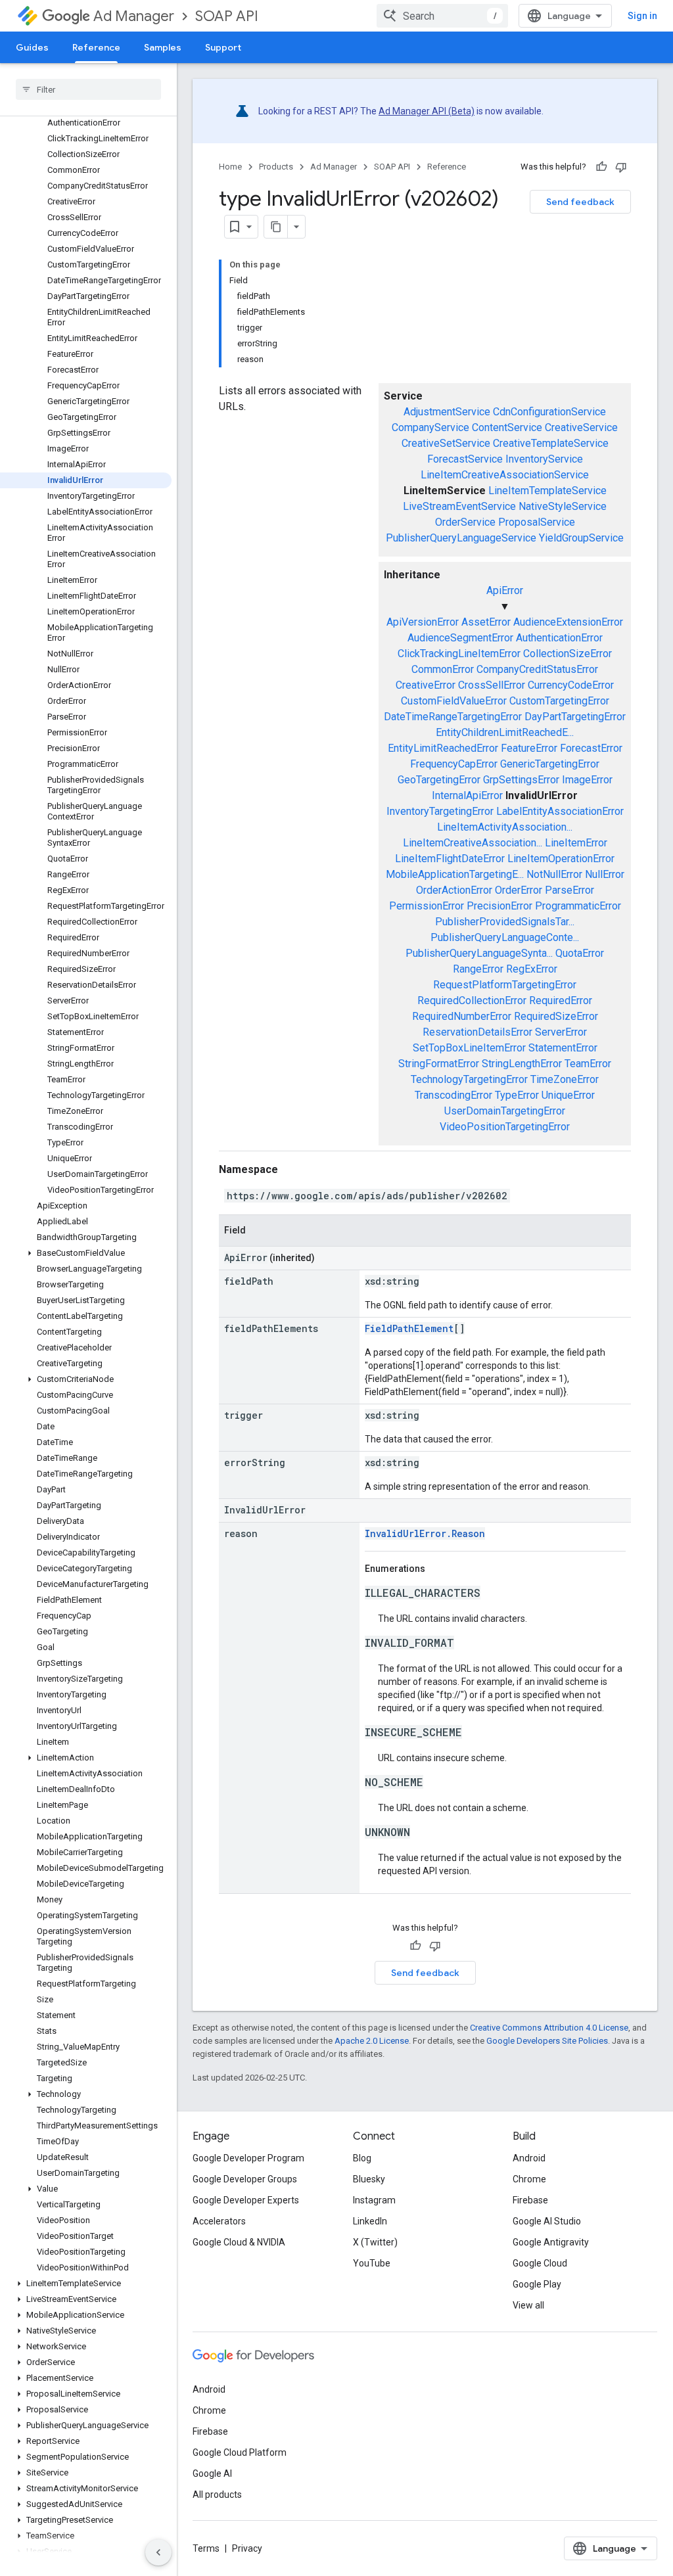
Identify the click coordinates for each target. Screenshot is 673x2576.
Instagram (374, 2200)
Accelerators (219, 2221)
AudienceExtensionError (568, 622)
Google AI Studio (547, 2221)
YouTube (372, 2263)
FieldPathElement (409, 1328)
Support (223, 47)
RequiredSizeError (556, 1016)
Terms (206, 2548)
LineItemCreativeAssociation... (473, 843)
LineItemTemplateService (547, 491)
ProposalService (537, 522)
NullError (605, 874)
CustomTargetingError (559, 701)
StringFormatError (439, 1064)
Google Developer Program (248, 2158)
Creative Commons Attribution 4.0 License (549, 2028)
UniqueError (568, 1095)
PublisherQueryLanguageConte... (505, 937)
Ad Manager (134, 16)
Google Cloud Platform (240, 2452)
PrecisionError (499, 906)
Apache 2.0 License (372, 2041)
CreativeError (426, 685)
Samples (163, 47)
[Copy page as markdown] (276, 227)
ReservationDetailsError (477, 1032)
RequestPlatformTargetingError (505, 985)
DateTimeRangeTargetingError (453, 717)
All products (217, 2495)
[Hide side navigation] (158, 2552)
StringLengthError (522, 1064)
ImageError (587, 780)
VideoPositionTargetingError (505, 1127)
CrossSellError (492, 685)
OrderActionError (454, 890)
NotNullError (554, 874)
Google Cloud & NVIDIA (239, 2242)
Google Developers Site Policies (547, 2041)
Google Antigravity (551, 2242)
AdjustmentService (447, 412)
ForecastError (591, 748)
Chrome (529, 2179)
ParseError (569, 890)
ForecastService (465, 459)
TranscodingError (453, 1095)
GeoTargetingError (439, 780)
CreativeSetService (446, 443)
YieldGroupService (581, 538)
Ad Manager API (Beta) (427, 111)
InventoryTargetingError (440, 811)
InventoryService (544, 459)
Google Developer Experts (246, 2200)
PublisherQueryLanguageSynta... (479, 953)
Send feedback (580, 202)
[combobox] (442, 16)
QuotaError (580, 953)
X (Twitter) (375, 2242)
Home (230, 167)
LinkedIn (370, 2221)
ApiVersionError (423, 622)
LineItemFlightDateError (450, 859)
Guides (32, 47)
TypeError (517, 1095)
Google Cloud (540, 2263)
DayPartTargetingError (575, 717)
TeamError (588, 1064)
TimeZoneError (565, 1079)
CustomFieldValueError (454, 701)
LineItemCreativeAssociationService (505, 475)
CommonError (443, 669)
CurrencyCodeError (571, 685)
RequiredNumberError (462, 1016)
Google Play (537, 2284)
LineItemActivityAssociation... (505, 827)
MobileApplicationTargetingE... (455, 874)
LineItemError (576, 843)
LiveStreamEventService (459, 506)
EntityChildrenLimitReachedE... (505, 732)
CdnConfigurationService (549, 412)
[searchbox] (88, 89)
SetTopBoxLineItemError (469, 1048)
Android (529, 2158)
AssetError (486, 622)
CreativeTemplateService (551, 443)
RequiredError (561, 1000)
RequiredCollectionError (472, 1000)
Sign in (642, 16)
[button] (86, 1253)
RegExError (532, 969)
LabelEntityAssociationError (560, 811)
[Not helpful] (621, 167)
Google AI (212, 2473)
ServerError (561, 1032)
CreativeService (581, 427)
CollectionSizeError (568, 654)
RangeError (478, 969)
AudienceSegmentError (460, 638)
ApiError (505, 590)
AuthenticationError (559, 638)
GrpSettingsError (521, 780)
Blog (362, 2158)
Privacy (247, 2548)
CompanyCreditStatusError (537, 669)
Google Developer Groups (245, 2179)
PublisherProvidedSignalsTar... (505, 922)
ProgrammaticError (578, 906)
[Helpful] (601, 167)
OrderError (519, 890)
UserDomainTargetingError (505, 1111)
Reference (96, 47)
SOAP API (227, 16)
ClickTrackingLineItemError (459, 654)
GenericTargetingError (550, 764)
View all (528, 2305)
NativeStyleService (563, 506)
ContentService (507, 427)
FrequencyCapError (454, 764)
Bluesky (369, 2179)
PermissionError (427, 906)
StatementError (563, 1048)
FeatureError (529, 748)
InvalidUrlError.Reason (425, 1533)
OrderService (465, 522)
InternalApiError (467, 795)
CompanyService (430, 427)
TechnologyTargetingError (469, 1079)
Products (276, 167)
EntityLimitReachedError (443, 748)
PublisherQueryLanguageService (461, 538)
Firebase (530, 2200)
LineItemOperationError (561, 859)
